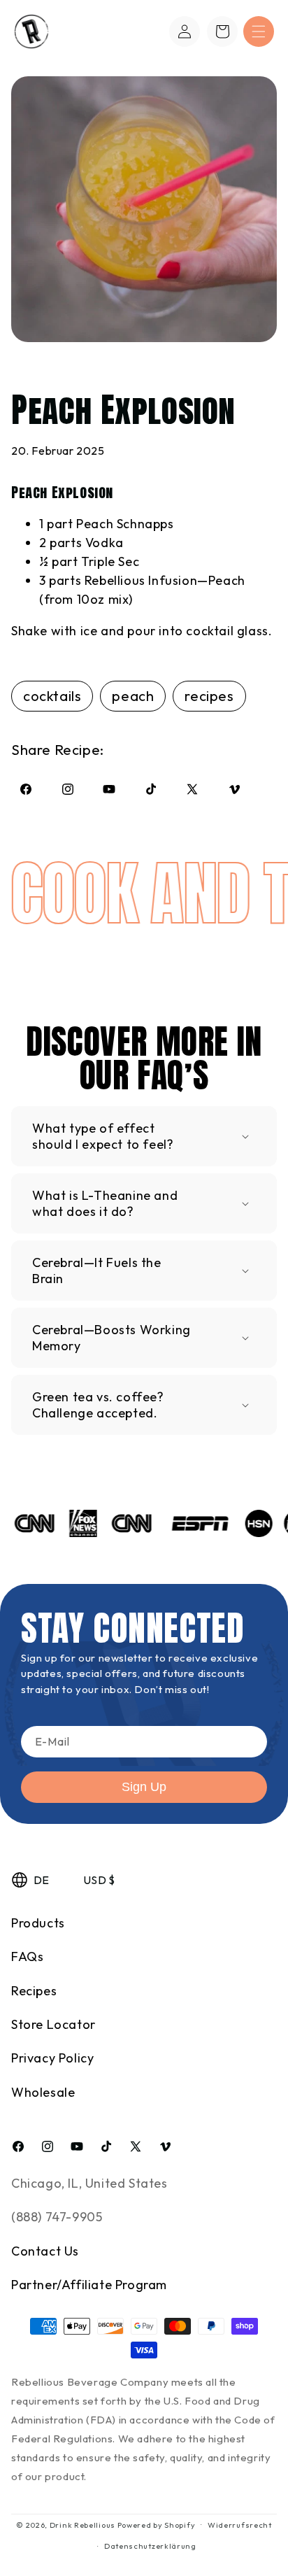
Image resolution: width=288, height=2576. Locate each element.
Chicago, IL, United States (89, 2183)
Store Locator (53, 2024)
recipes (209, 696)
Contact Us (45, 2251)
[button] (259, 31)
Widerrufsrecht (240, 2525)
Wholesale (43, 2092)
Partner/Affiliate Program (89, 2285)
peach (133, 696)
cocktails (52, 696)
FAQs (27, 1956)
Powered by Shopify (157, 2524)
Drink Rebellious (82, 2524)
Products (38, 1923)
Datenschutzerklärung (150, 2546)
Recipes (34, 1991)
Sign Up (144, 1787)
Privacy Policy (52, 2058)
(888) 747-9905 (57, 2217)
